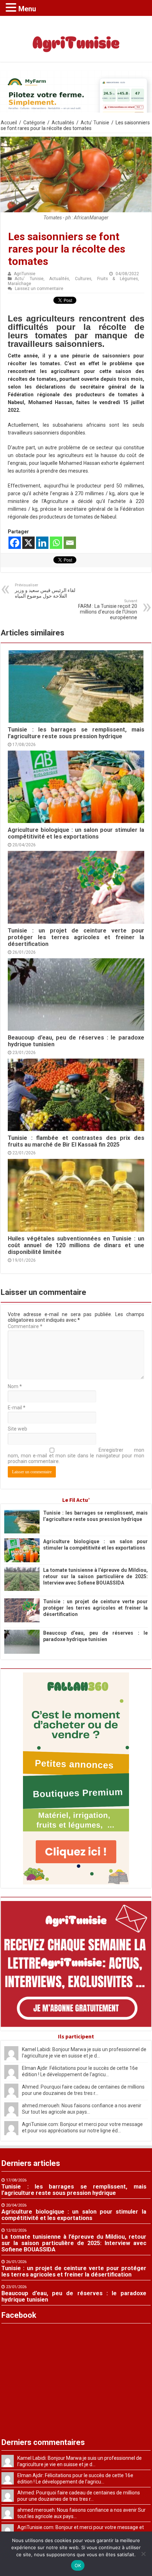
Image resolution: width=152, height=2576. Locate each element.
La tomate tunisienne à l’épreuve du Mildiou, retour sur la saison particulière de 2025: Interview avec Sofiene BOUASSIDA (95, 1576)
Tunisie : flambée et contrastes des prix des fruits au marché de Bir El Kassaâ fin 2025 (76, 1141)
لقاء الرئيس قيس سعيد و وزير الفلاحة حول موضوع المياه (45, 591)
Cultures (83, 279)
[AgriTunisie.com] (76, 37)
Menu (27, 9)
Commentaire (25, 1326)
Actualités (63, 123)
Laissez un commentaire (39, 289)
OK (78, 2565)
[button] (12, 7)
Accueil (9, 123)
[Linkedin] (42, 543)
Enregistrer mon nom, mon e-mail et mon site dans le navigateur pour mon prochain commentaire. (76, 1456)
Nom (15, 1386)
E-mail (17, 1408)
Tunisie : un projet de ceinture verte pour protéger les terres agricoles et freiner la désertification (76, 937)
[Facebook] (15, 543)
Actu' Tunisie (95, 123)
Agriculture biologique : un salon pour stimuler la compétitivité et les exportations (76, 833)
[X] (28, 543)
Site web (17, 1429)
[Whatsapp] (56, 543)
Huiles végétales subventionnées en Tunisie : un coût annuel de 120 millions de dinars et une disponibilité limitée (76, 1245)
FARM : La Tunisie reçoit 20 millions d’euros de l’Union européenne (108, 609)
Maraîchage (19, 284)
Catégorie (34, 123)
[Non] (143, 2554)
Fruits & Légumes (118, 279)
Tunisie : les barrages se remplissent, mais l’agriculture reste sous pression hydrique (76, 733)
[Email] (70, 543)
